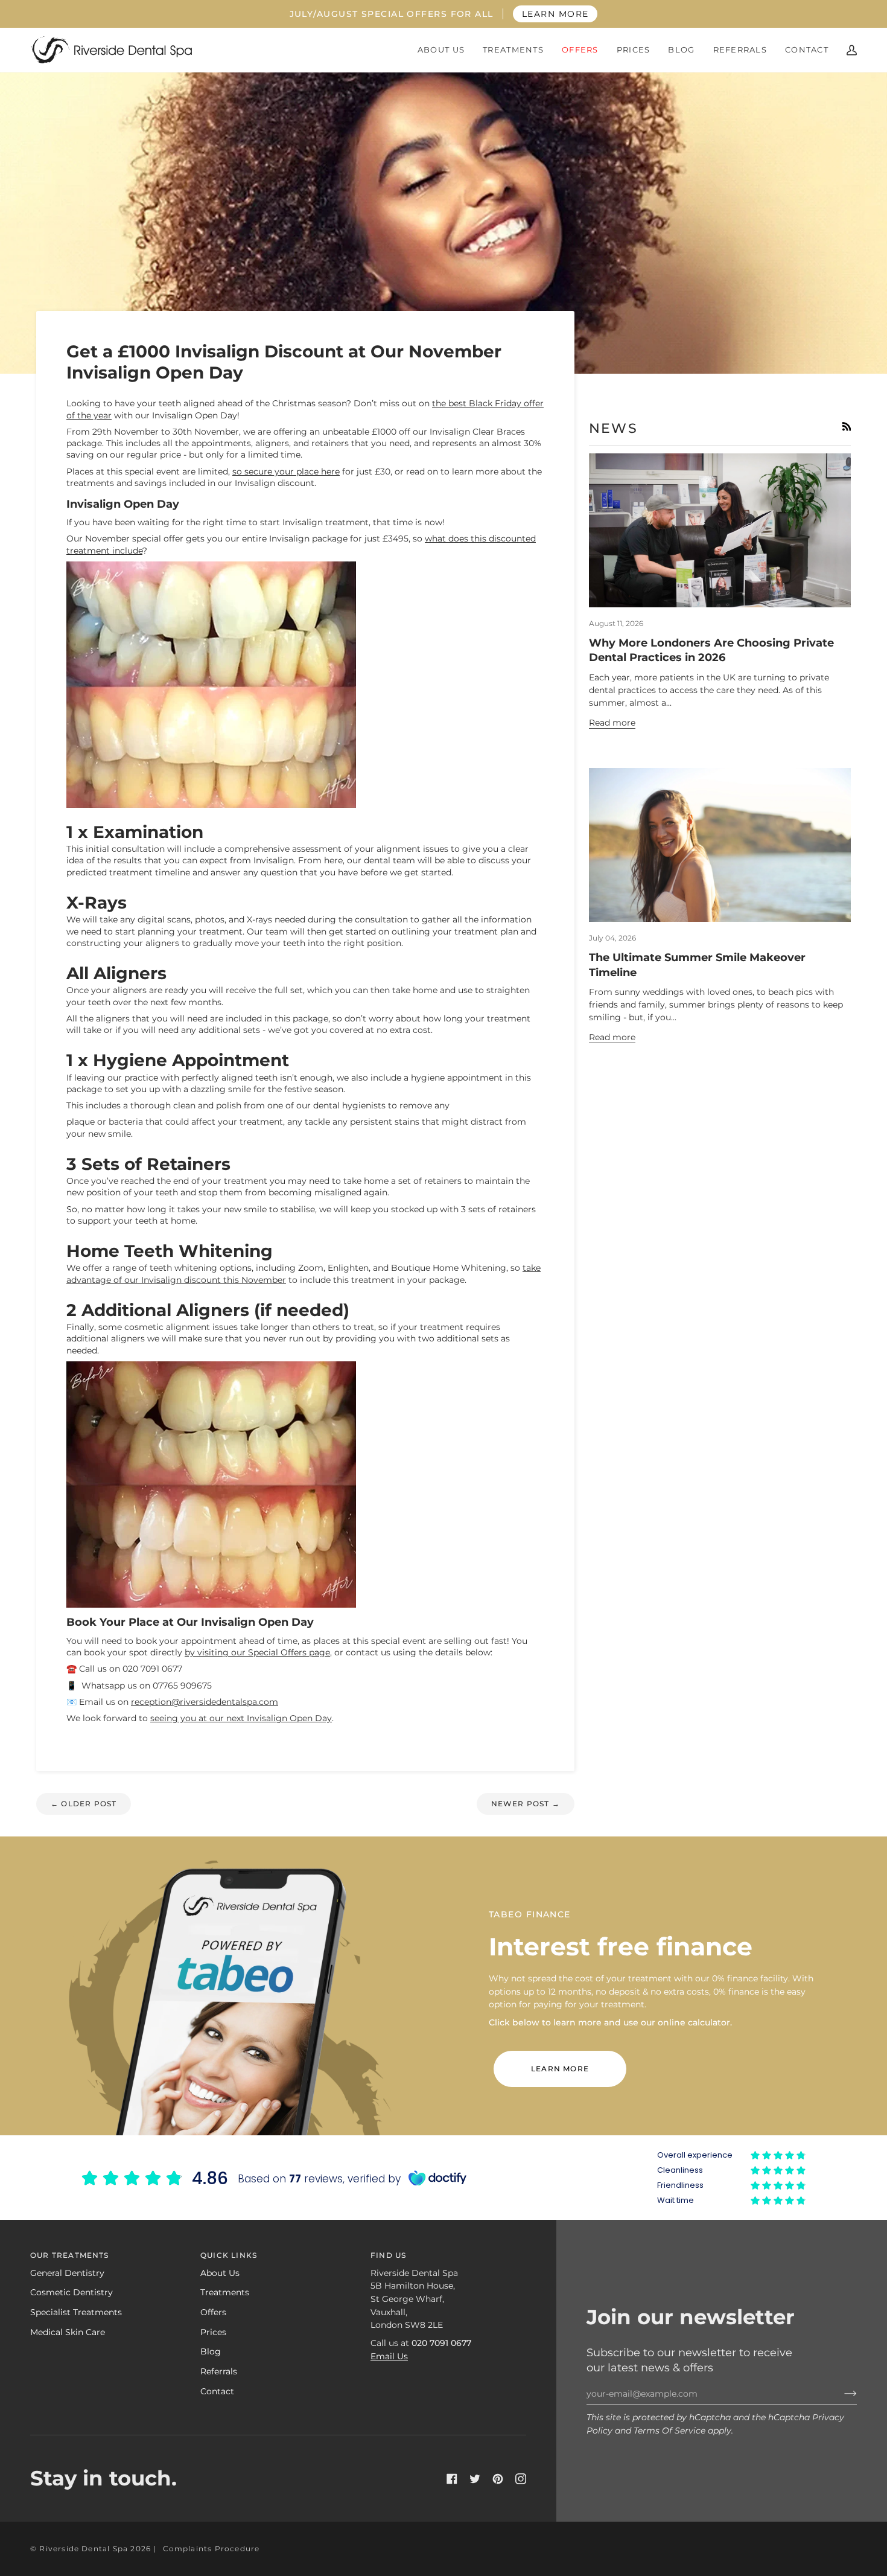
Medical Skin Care (68, 2332)
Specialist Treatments (76, 2312)
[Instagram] (521, 2479)
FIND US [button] (388, 2255)
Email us (389, 2356)
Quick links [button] (229, 2255)
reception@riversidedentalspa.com (205, 1702)
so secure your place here (286, 471)
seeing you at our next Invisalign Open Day (241, 1718)
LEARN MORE (555, 14)
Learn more (560, 2069)
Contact (217, 2391)
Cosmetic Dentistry (72, 2292)
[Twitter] (475, 2479)
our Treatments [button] (70, 2255)
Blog (211, 2351)
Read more (612, 723)
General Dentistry (67, 2273)
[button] (441, 50)
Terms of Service (669, 2431)
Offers (213, 2312)
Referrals (219, 2371)
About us (220, 2273)
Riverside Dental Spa (84, 2549)
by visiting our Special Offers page (257, 1652)
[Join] (841, 2394)
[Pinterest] (498, 2479)
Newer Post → (526, 1804)
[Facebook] (452, 2479)
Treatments (225, 2292)
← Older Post (84, 1804)
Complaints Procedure (211, 2549)
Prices (213, 2332)
